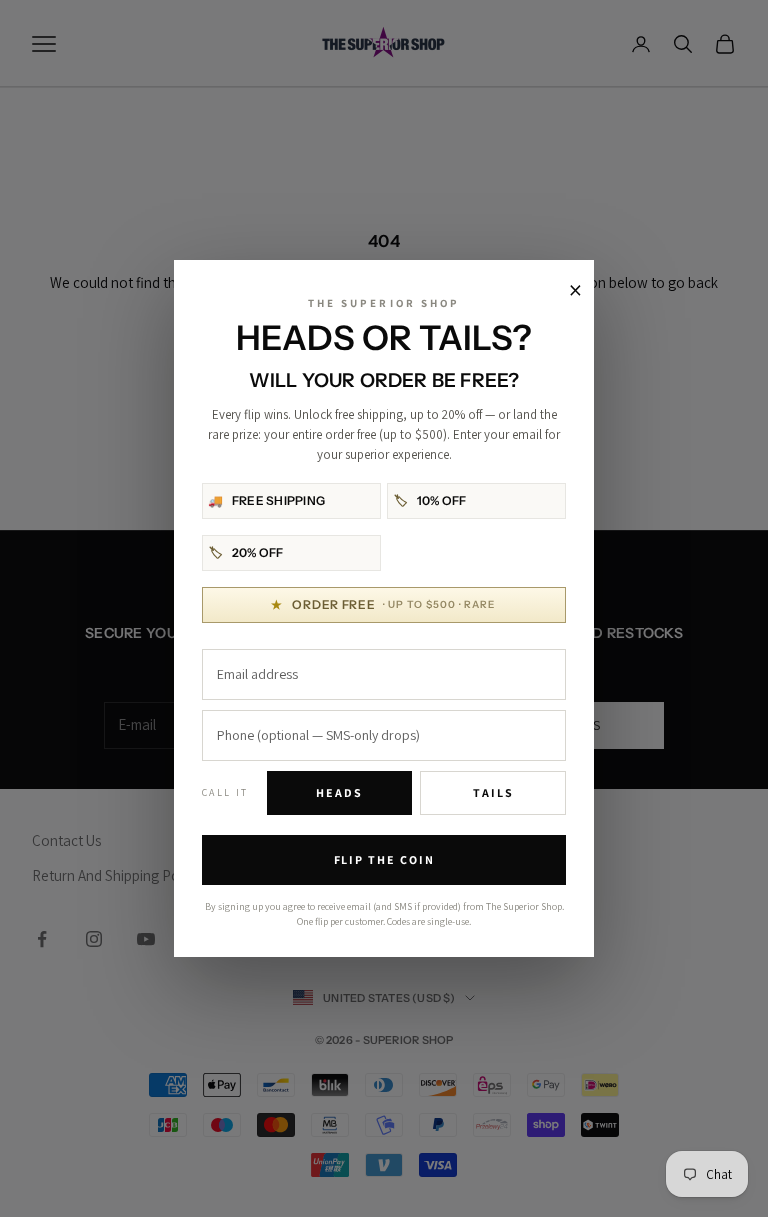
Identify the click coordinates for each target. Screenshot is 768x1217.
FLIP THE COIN (384, 859)
